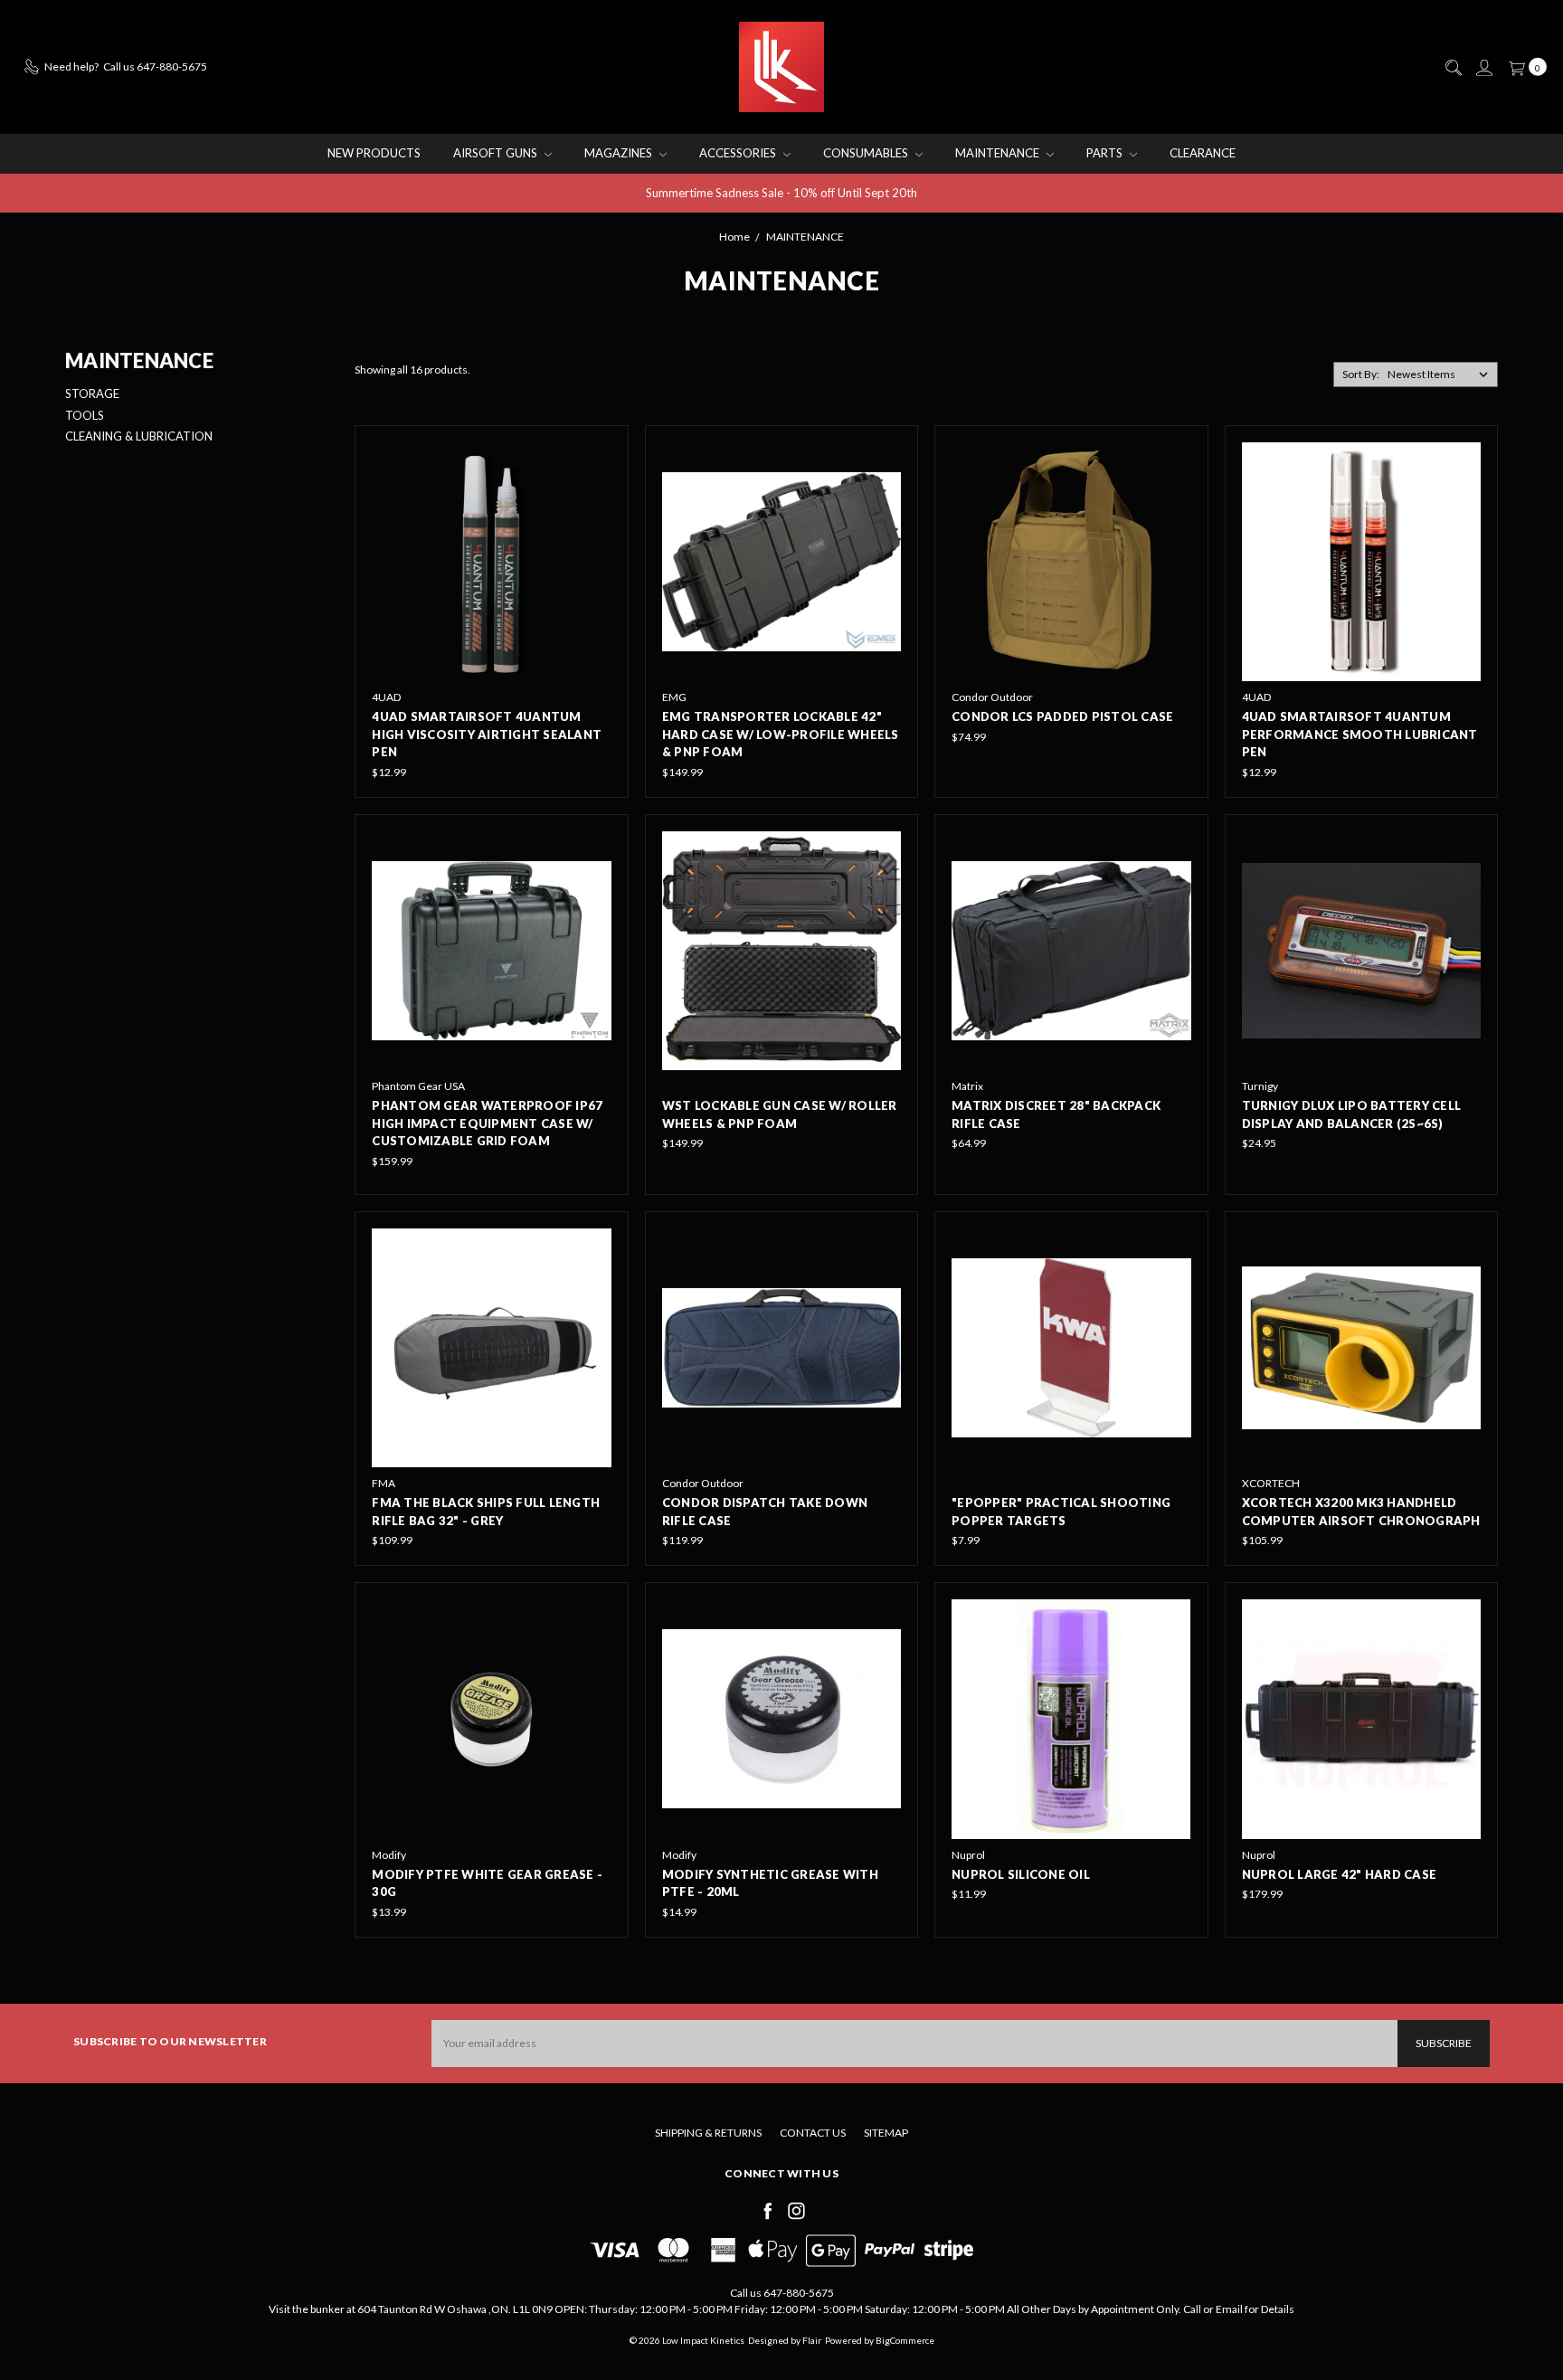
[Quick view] (599, 455)
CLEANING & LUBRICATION (139, 436)
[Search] (1453, 68)
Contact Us (813, 2133)
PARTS (1106, 153)
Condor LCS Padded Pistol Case (1062, 716)
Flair (812, 2340)
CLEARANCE (1203, 153)
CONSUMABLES (867, 153)
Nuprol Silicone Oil (1021, 1874)
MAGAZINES (620, 153)
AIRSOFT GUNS (497, 153)
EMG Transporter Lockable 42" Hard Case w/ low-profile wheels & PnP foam (781, 734)
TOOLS (85, 415)
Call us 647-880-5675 (782, 2293)
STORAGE (92, 394)
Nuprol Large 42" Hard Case (1340, 1874)
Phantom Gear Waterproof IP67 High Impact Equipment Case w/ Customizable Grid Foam (487, 1123)
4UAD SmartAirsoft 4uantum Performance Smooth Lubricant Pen (1360, 734)
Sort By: (1361, 374)
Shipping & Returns (708, 2133)
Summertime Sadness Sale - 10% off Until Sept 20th (781, 193)
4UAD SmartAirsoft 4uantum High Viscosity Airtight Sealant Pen (487, 734)
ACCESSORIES (739, 153)
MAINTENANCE (999, 153)
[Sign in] (1483, 68)
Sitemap (886, 2133)
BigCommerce (905, 2340)
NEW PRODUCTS (374, 153)
